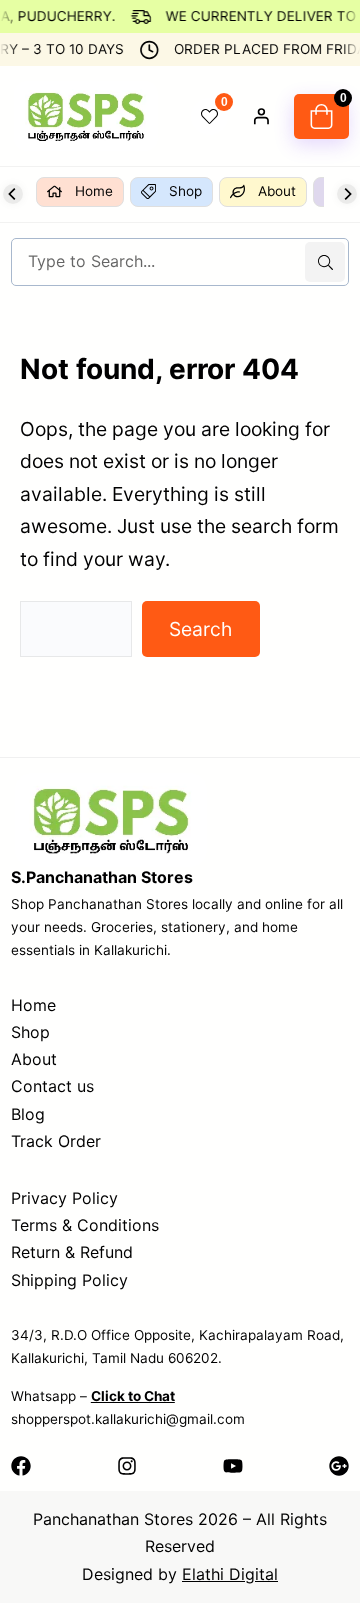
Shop (30, 1032)
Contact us (52, 1086)
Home (33, 1005)
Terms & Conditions (85, 1225)
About (34, 1059)
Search (200, 629)
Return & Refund (72, 1252)
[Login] (261, 116)
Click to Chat (133, 1396)
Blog (28, 1114)
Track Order (56, 1141)
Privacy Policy (64, 1198)
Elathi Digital (230, 1574)
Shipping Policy (69, 1280)
